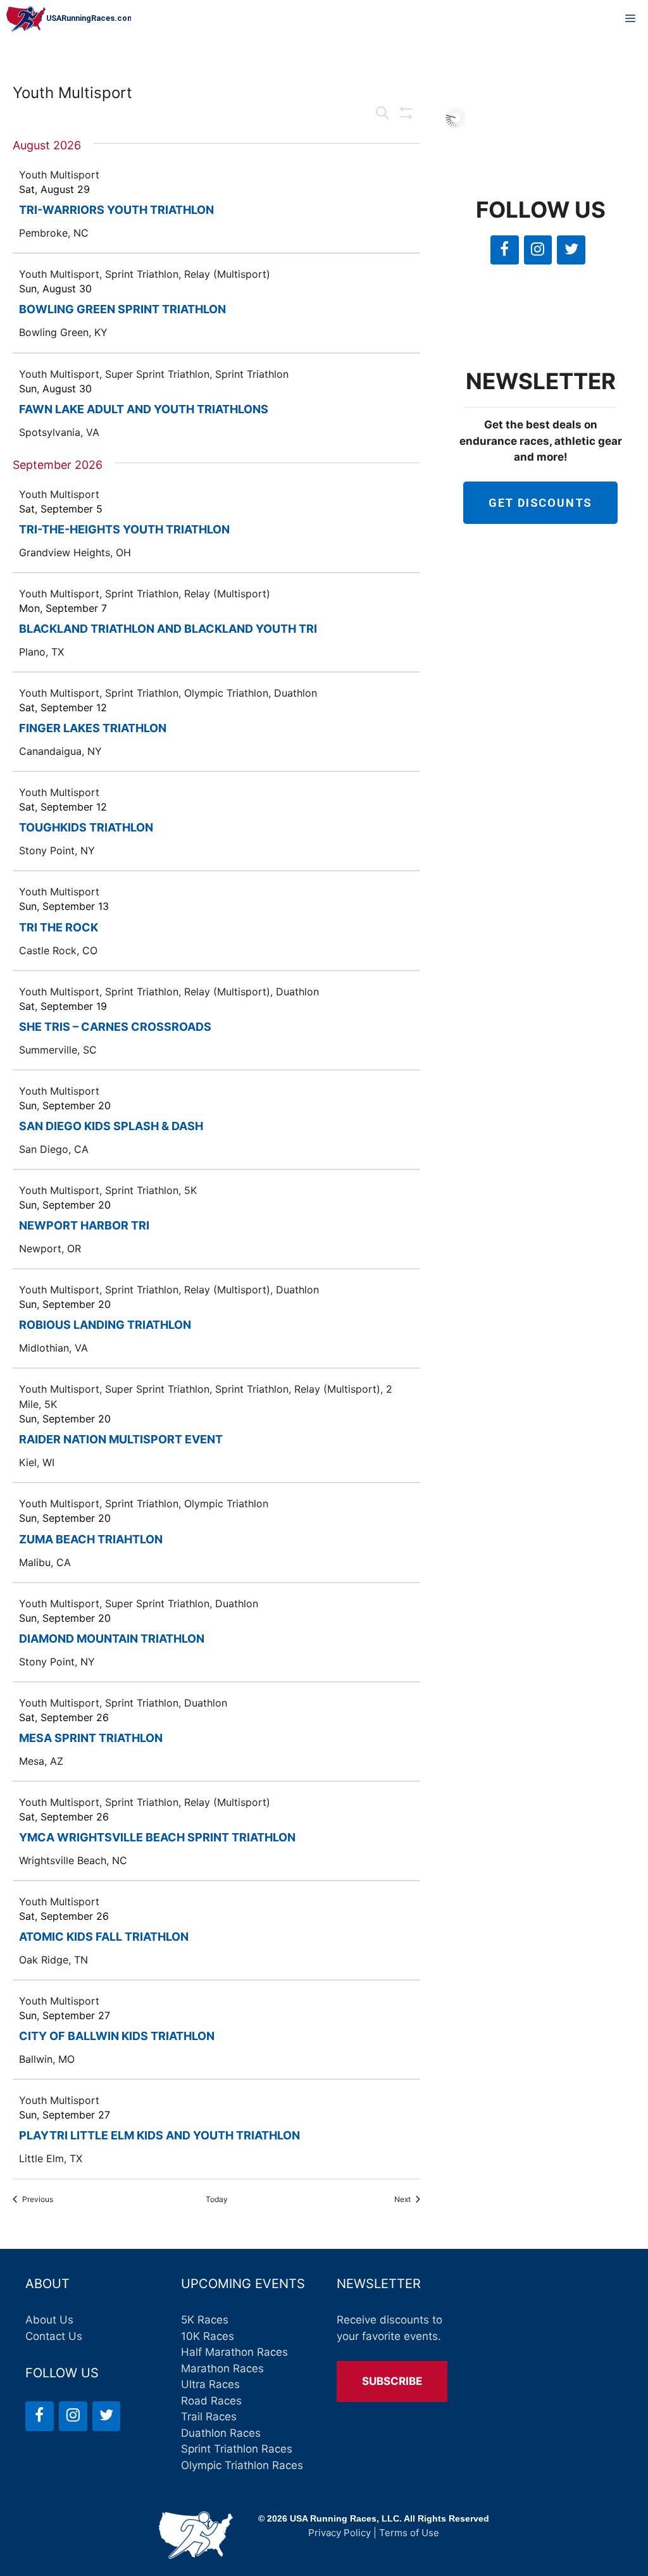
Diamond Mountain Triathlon (112, 1639)
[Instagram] (538, 250)
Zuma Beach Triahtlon (91, 1539)
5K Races (205, 2320)
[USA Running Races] (69, 19)
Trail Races (209, 2417)
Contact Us (54, 2336)
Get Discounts (540, 503)
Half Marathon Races (234, 2352)
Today (217, 2199)
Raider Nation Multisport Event (121, 1439)
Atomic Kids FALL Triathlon (104, 1937)
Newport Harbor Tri (84, 1225)
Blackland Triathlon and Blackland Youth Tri (168, 629)
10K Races (208, 2336)
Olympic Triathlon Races (242, 2465)
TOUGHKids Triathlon (86, 827)
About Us (49, 2320)
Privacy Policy (340, 2533)
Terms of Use (409, 2533)
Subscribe (392, 2381)
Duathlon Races (221, 2433)
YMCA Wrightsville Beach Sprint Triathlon (157, 1837)
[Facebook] (505, 250)
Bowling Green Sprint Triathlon (122, 309)
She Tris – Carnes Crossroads (115, 1027)
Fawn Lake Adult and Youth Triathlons (144, 409)
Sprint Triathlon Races (237, 2449)
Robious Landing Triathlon (105, 1325)
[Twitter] (571, 250)
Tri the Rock (59, 927)
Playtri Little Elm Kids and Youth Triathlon (159, 2135)
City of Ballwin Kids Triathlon (117, 2036)
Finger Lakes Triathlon (93, 728)
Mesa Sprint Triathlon (91, 1738)
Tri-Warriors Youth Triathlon (116, 210)
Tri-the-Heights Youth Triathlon (124, 529)
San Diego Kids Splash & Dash (111, 1126)
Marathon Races (222, 2368)
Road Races (211, 2401)
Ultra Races (210, 2384)
